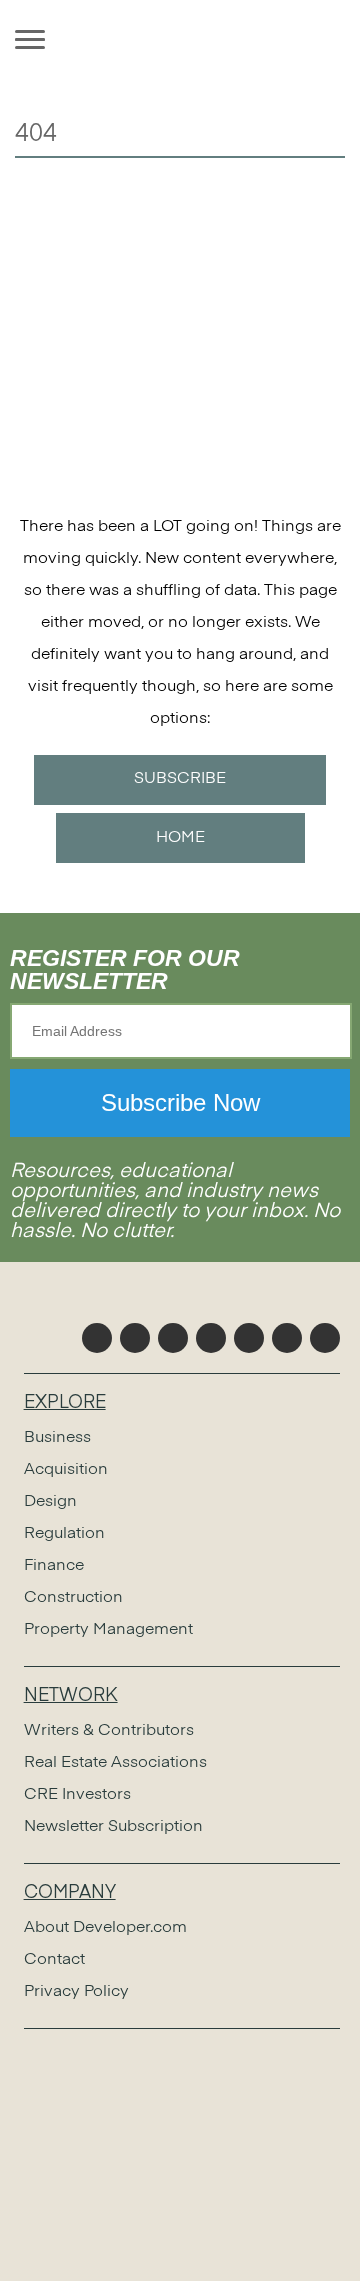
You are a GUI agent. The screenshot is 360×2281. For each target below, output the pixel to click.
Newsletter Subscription (113, 1827)
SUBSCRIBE (180, 779)
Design (50, 1502)
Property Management (108, 1630)
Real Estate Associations (115, 1763)
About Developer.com (105, 1928)
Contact (54, 1960)
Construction (73, 1598)
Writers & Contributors (109, 1731)
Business (57, 1438)
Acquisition (66, 1470)
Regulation (64, 1534)
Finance (54, 1566)
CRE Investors (77, 1795)
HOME (180, 838)
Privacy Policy (76, 1992)
